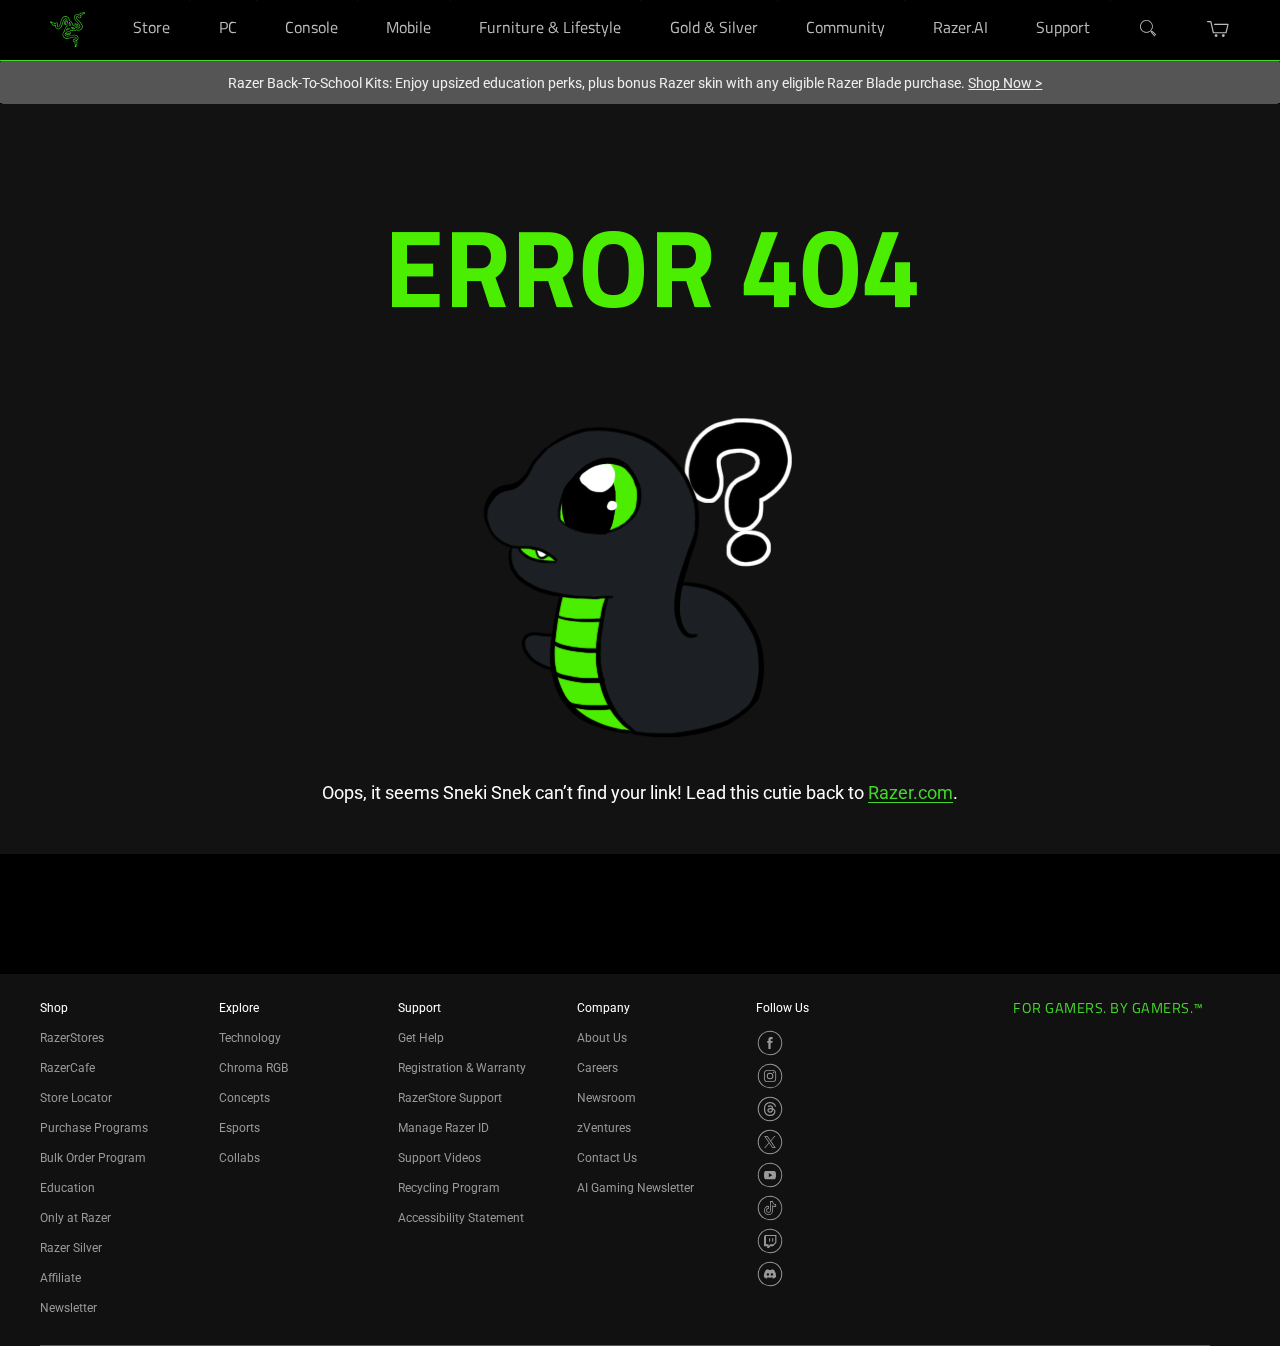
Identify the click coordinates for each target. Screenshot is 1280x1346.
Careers (597, 1068)
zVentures (604, 1128)
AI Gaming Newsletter (635, 1188)
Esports (239, 1128)
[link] (67, 28)
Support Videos (439, 1158)
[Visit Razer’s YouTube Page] (770, 1175)
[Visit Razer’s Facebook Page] (770, 1043)
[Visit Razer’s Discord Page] (770, 1274)
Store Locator (76, 1098)
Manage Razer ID (443, 1128)
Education (67, 1188)
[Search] (1149, 29)
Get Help (421, 1038)
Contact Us (607, 1158)
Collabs (239, 1158)
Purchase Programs (94, 1128)
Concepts (244, 1098)
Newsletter (68, 1308)
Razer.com (910, 792)
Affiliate (60, 1278)
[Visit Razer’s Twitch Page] (770, 1241)
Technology (250, 1038)
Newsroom (606, 1098)
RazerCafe (67, 1068)
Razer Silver (71, 1248)
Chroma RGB (253, 1068)
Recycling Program (449, 1188)
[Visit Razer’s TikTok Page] (770, 1208)
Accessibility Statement (461, 1218)
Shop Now (1005, 83)
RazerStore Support (450, 1098)
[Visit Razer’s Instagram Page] (770, 1076)
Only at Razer (75, 1218)
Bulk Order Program (93, 1158)
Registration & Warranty (462, 1068)
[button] (1218, 29)
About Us (602, 1038)
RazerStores (72, 1038)
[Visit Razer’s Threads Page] (770, 1109)
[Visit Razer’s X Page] (770, 1142)
